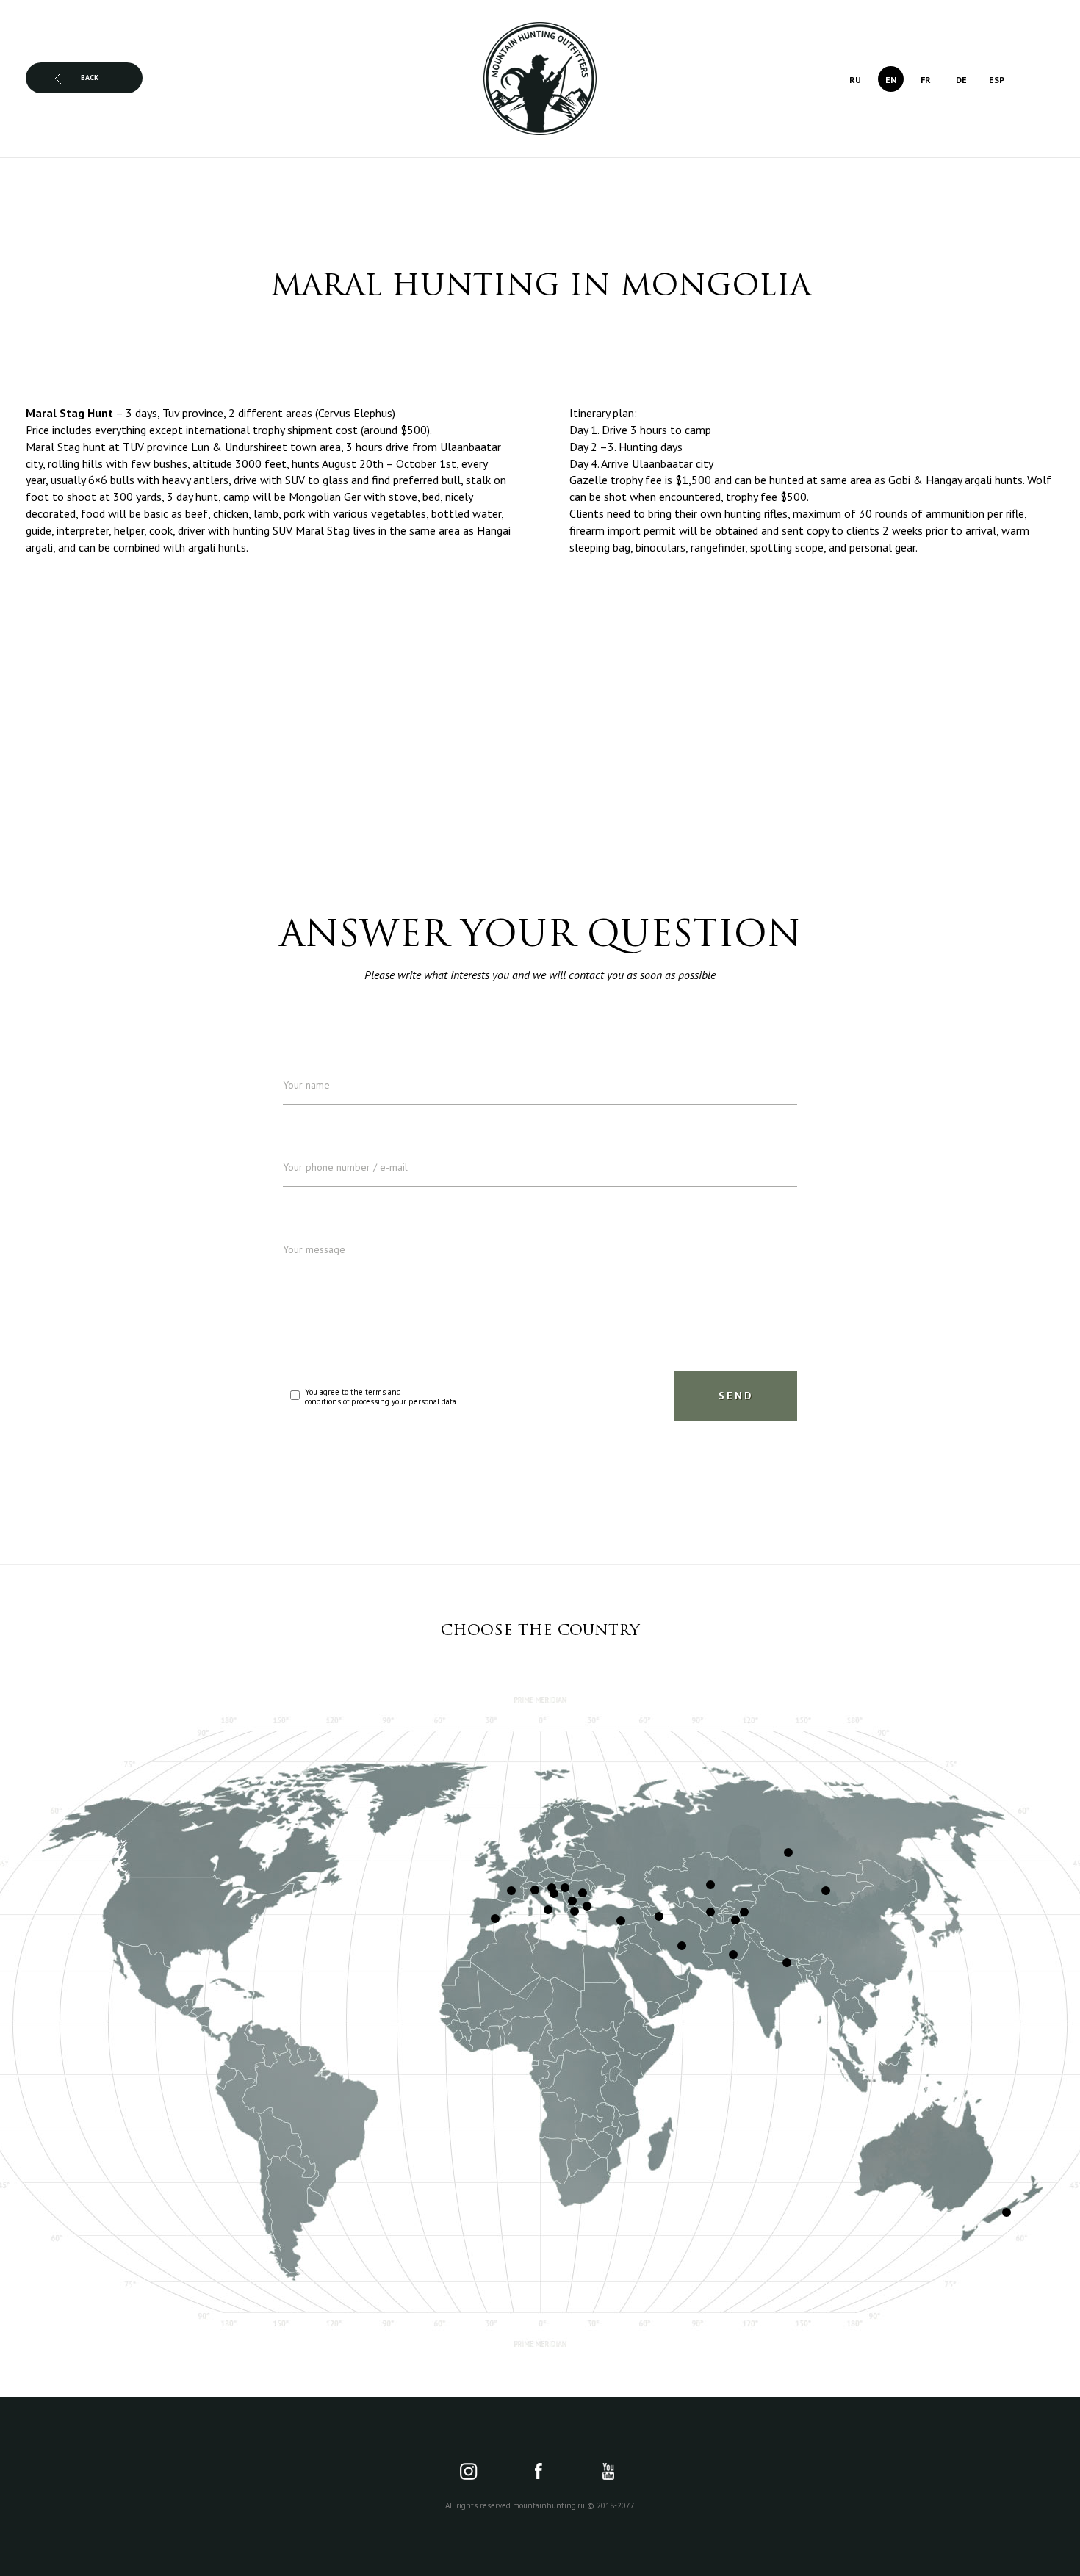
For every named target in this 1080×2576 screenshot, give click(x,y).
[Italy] (548, 1910)
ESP (997, 80)
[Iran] (682, 1946)
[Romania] (583, 1893)
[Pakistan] (733, 1955)
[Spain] (495, 1919)
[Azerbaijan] (659, 1916)
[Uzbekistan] (710, 1912)
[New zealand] (1007, 2212)
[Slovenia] (554, 1894)
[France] (511, 1891)
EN (891, 80)
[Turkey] (621, 1921)
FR (926, 80)
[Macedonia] (575, 1911)
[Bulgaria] (587, 1906)
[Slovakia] (565, 1888)
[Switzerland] (535, 1890)
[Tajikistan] (735, 1920)
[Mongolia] (826, 1891)
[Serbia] (572, 1901)
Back (90, 77)
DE (961, 80)
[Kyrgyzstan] (744, 1912)
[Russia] (788, 1852)
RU (855, 80)
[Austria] (552, 1888)
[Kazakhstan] (710, 1885)
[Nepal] (787, 1963)
